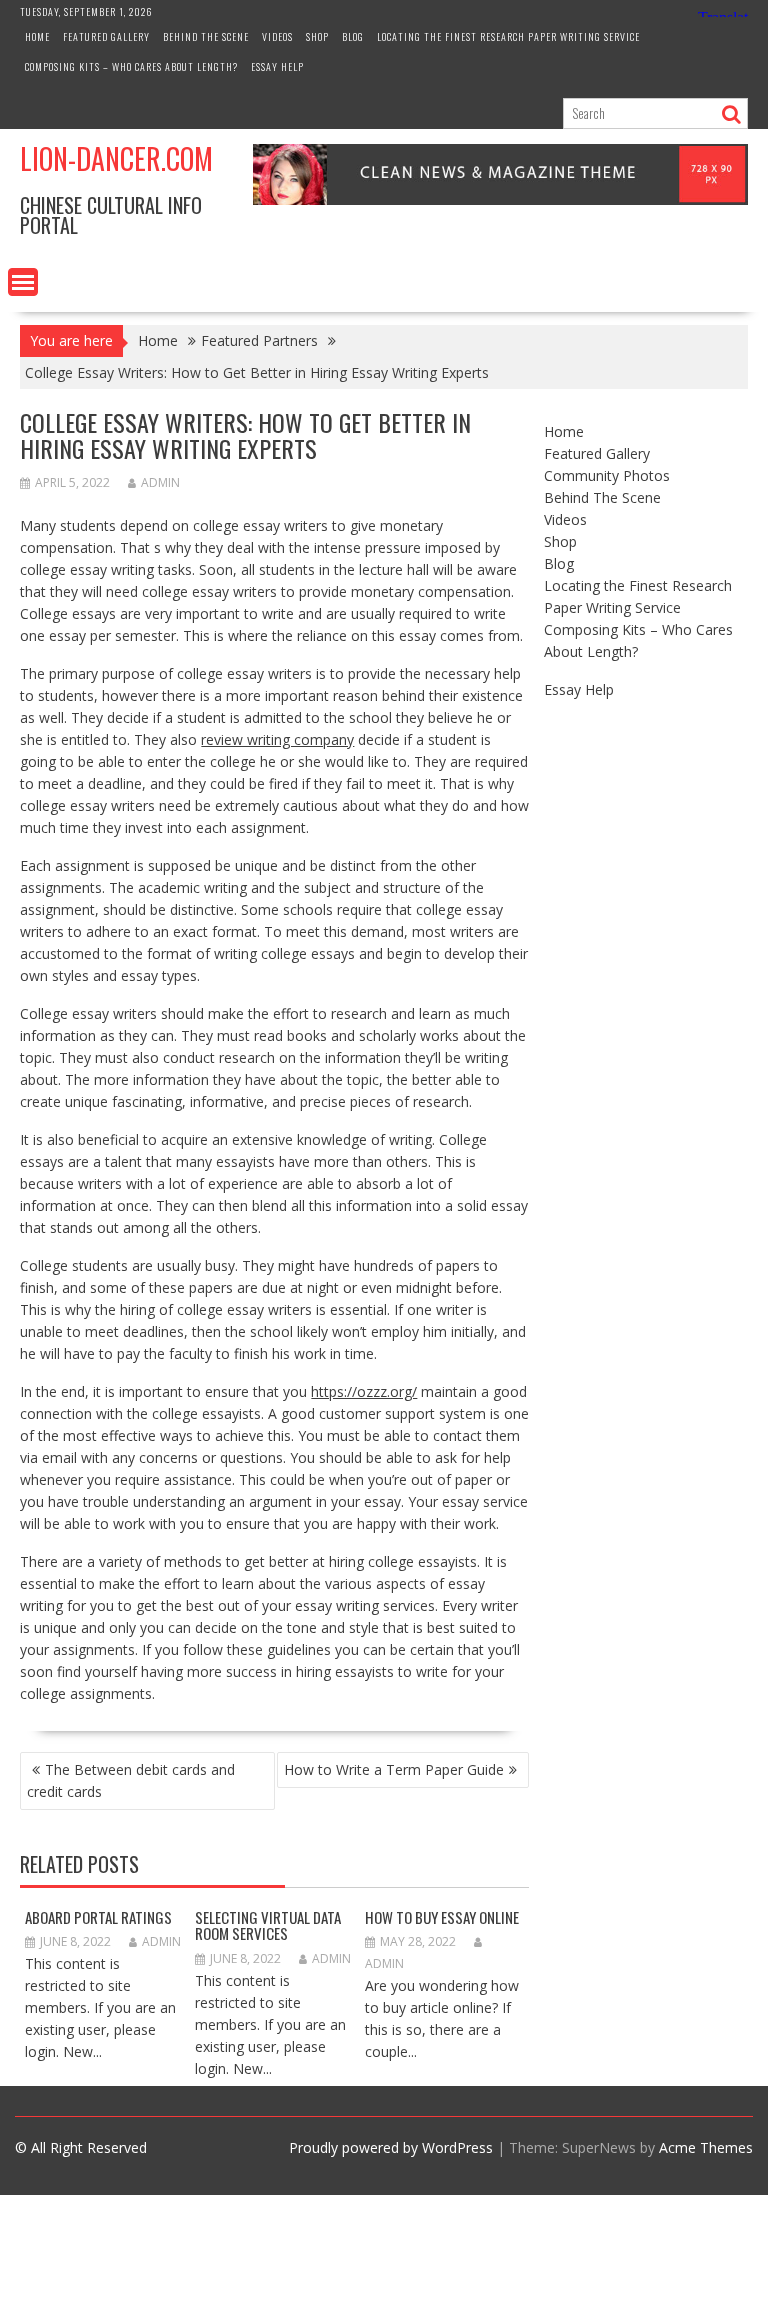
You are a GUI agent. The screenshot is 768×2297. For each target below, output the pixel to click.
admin (160, 482)
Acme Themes (706, 2147)
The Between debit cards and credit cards (131, 1780)
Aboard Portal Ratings (98, 1917)
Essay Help (277, 66)
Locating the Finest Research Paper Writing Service (508, 36)
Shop (317, 36)
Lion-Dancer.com (116, 158)
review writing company (277, 739)
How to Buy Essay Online (442, 1917)
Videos (277, 36)
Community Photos (607, 475)
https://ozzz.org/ (364, 1391)
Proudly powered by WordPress (391, 2147)
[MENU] (23, 282)
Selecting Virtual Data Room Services (268, 1925)
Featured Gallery (106, 36)
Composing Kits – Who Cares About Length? (131, 66)
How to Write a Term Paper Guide (394, 1769)
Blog (353, 36)
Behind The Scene (206, 36)
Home (37, 36)
